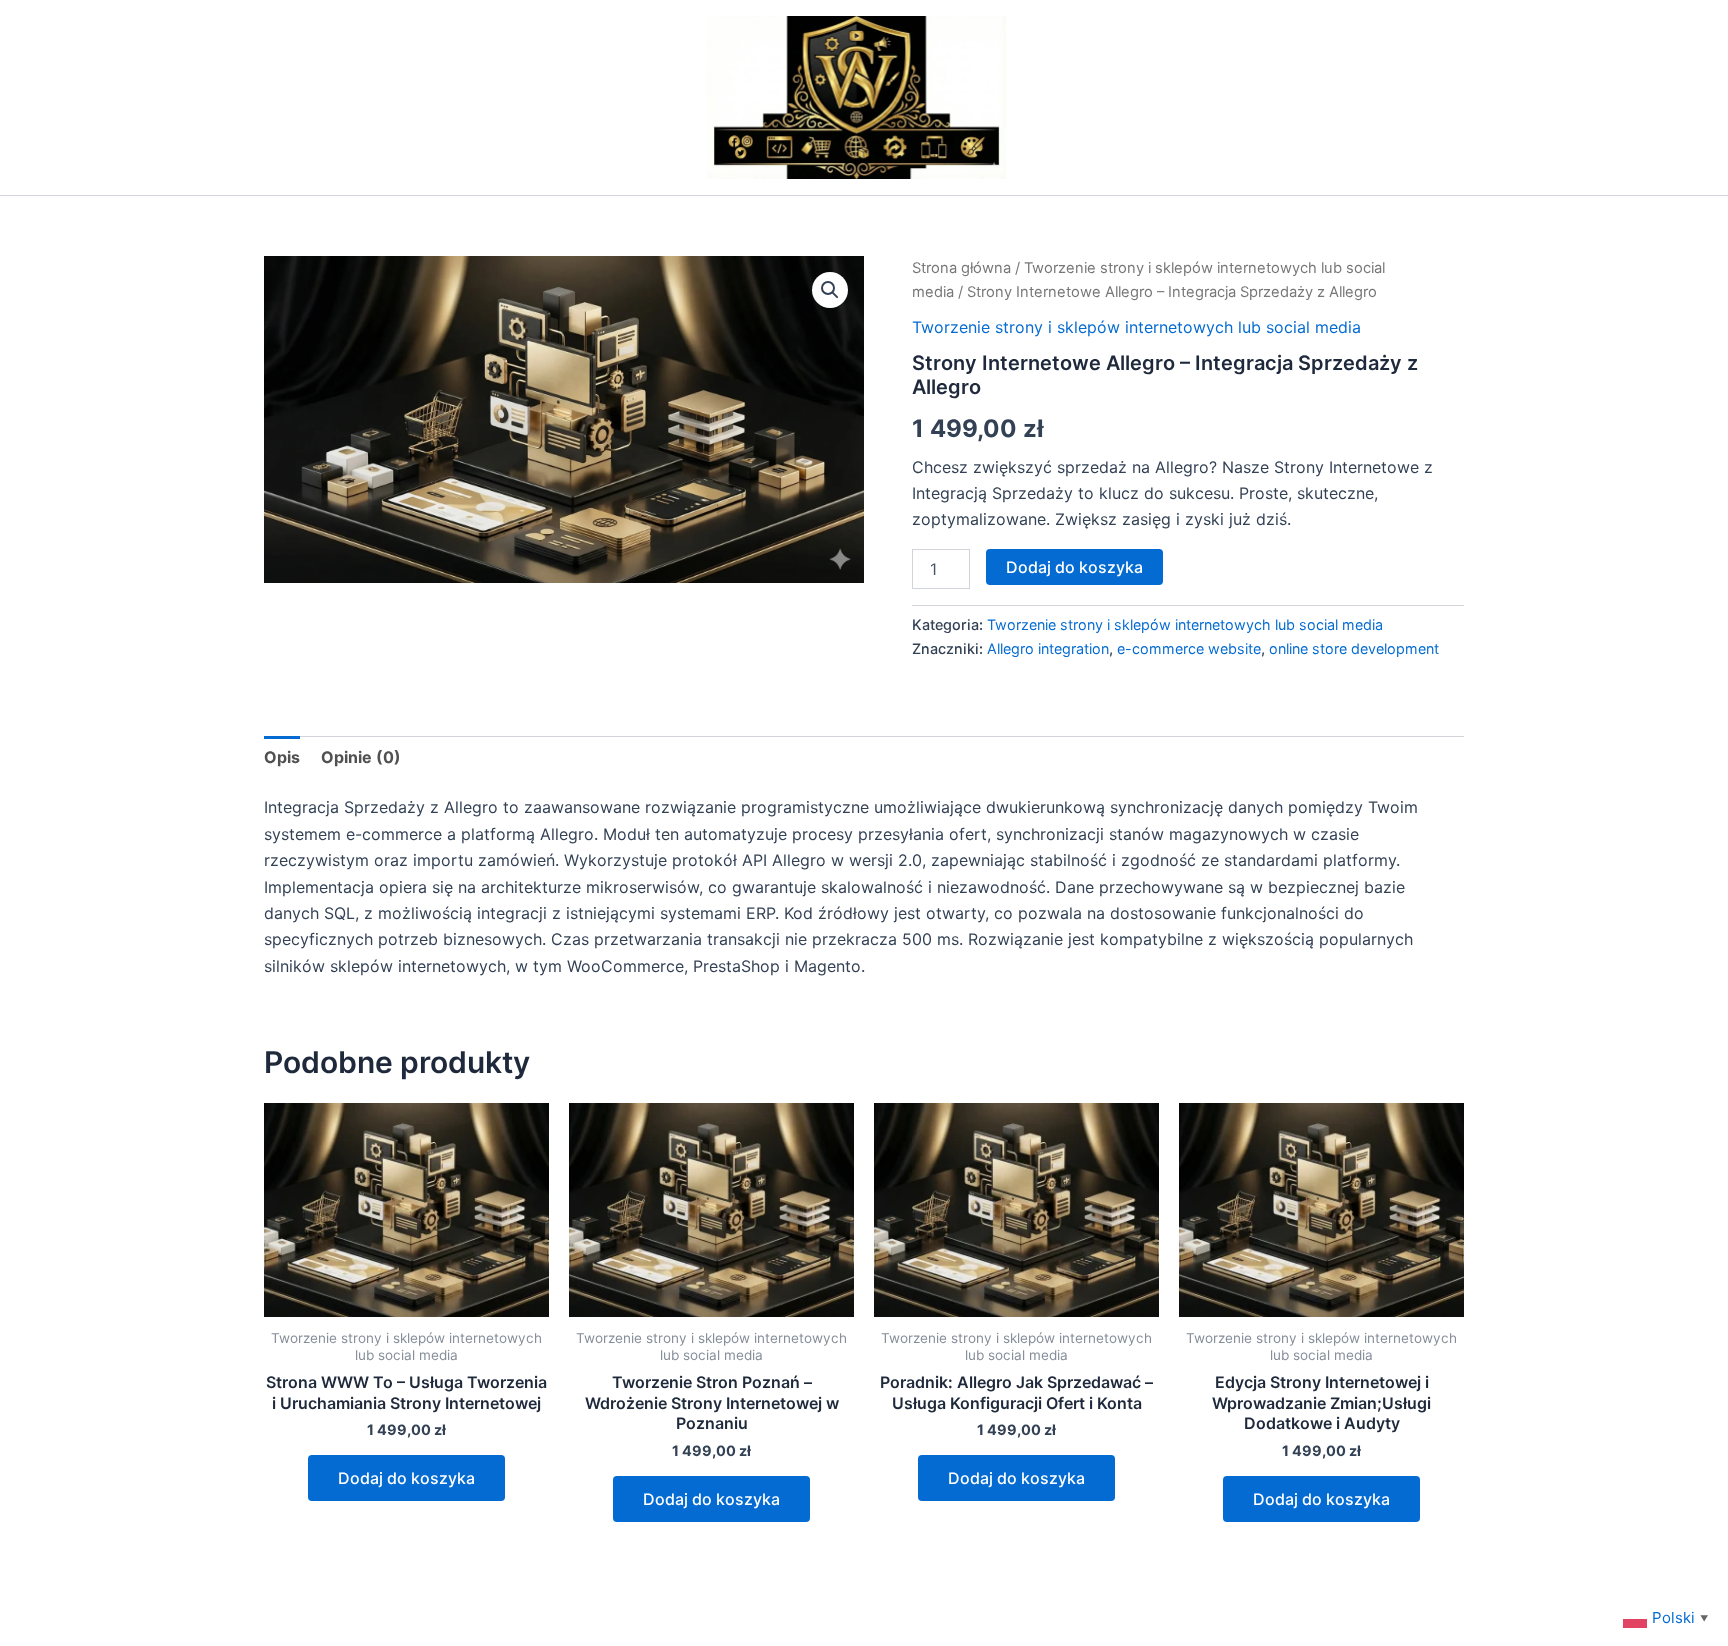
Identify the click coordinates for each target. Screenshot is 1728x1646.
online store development (1354, 648)
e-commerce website (1189, 648)
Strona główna (961, 268)
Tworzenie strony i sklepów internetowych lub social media (1136, 327)
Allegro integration (1048, 648)
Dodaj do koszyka (1074, 567)
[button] (830, 290)
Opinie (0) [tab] (361, 757)
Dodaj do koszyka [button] (406, 1478)
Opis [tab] (282, 757)
